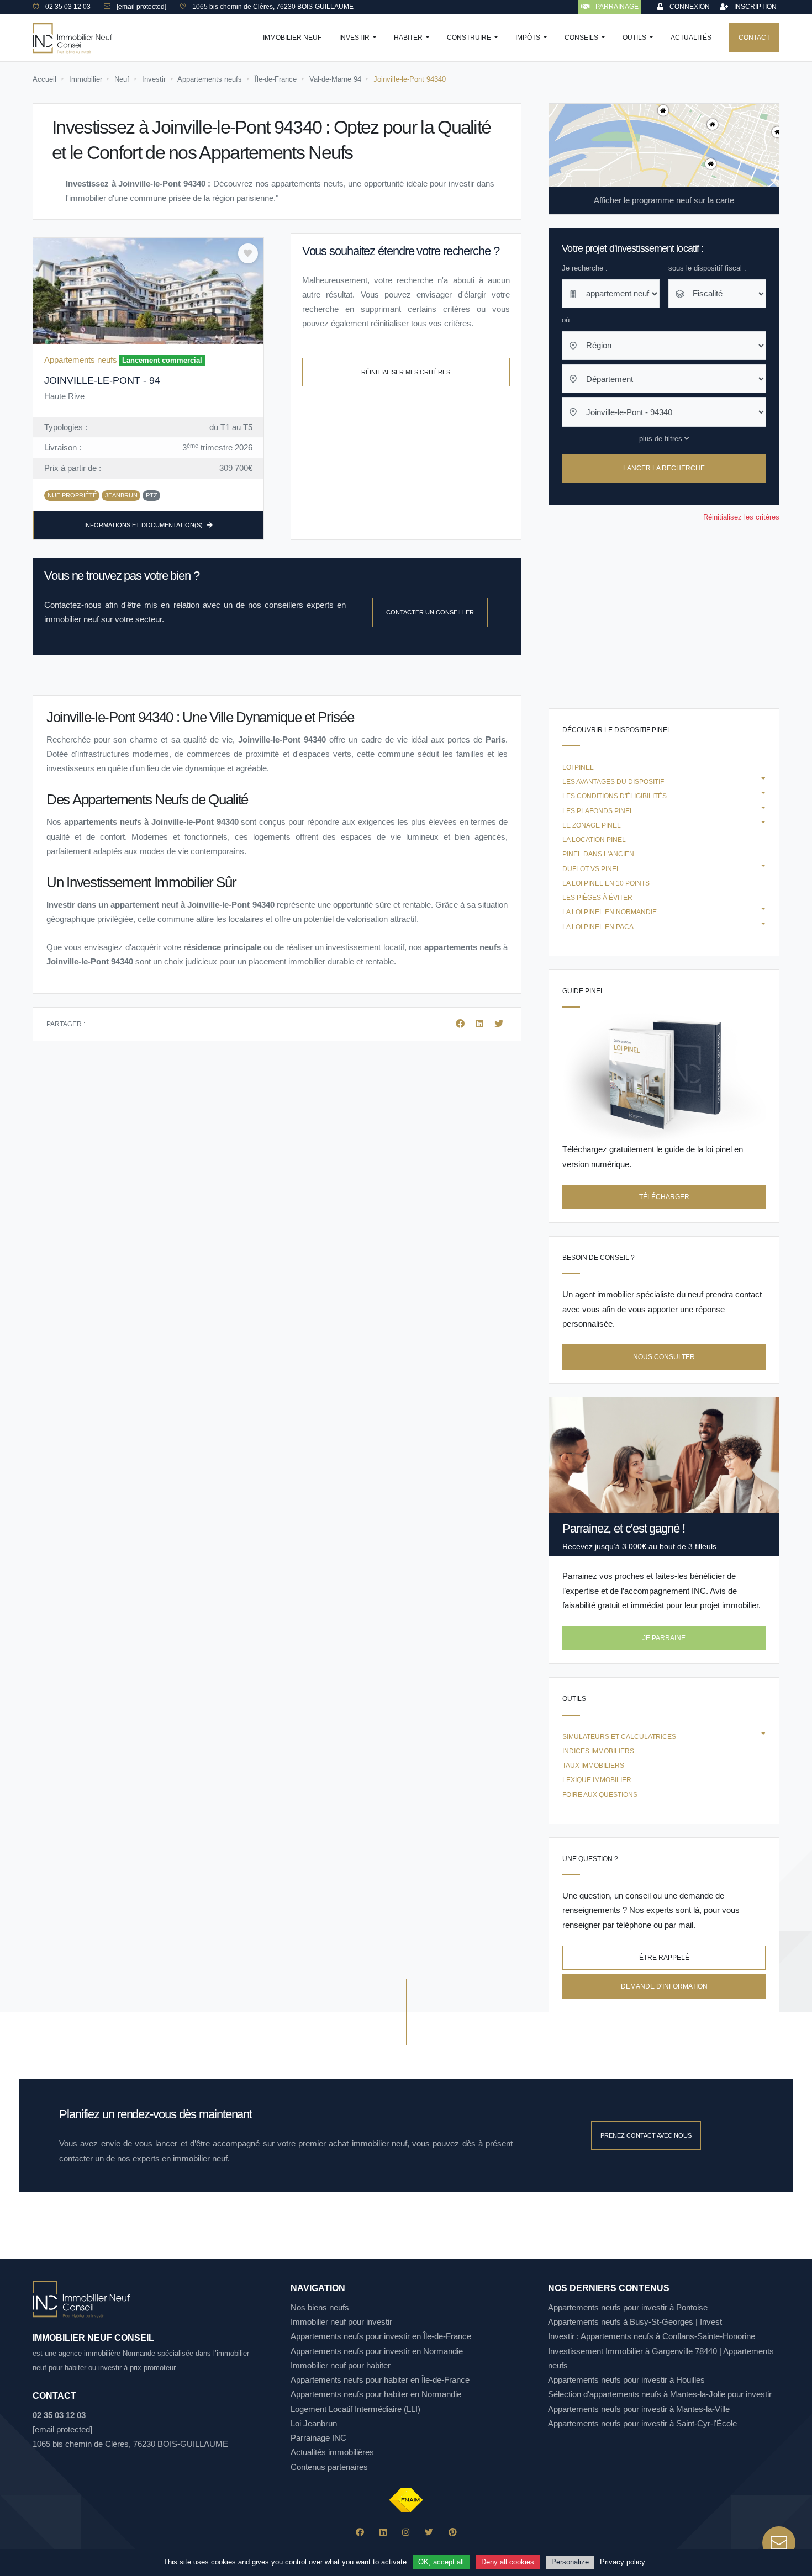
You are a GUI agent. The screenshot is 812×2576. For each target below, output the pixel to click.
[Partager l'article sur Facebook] (461, 1024)
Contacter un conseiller (430, 612)
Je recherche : (585, 268)
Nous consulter (664, 1357)
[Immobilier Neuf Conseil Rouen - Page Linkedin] (383, 2532)
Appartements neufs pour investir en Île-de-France (381, 2336)
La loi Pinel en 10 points (606, 883)
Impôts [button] (529, 38)
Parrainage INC (318, 2438)
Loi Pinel (578, 767)
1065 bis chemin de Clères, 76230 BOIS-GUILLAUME (130, 2444)
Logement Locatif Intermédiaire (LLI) (355, 2409)
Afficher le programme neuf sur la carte (664, 200)
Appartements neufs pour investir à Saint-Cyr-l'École (642, 2423)
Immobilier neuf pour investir (341, 2322)
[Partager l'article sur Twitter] (499, 1024)
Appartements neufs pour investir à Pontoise (628, 2307)
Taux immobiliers (593, 1766)
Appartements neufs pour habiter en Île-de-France (380, 2380)
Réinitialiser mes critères (406, 372)
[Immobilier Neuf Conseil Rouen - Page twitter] (429, 2532)
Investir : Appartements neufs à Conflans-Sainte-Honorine (652, 2336)
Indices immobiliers (598, 1751)
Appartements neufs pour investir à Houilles (626, 2380)
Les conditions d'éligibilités (615, 796)
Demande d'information (664, 1986)
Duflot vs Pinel (591, 869)
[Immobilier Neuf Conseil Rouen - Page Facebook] (360, 2532)
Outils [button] (635, 38)
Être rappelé (664, 1958)
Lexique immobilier (597, 1780)
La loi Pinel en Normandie (610, 912)
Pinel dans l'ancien (598, 854)
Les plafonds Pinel (598, 811)
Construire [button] (470, 38)
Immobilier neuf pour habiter (341, 2365)
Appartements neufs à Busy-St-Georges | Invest (635, 2322)
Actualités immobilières (332, 2452)
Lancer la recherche (664, 469)
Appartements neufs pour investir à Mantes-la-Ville (639, 2409)
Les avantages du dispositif (613, 782)
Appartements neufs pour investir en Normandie (377, 2351)
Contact (754, 38)
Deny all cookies (508, 2562)
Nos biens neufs (320, 2307)
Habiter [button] (409, 38)
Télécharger (664, 1197)
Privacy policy (623, 2562)
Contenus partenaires (329, 2467)
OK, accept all (441, 2562)
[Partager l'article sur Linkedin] (481, 1024)
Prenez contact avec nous (646, 2135)
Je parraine (664, 1638)
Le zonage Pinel (592, 825)
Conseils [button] (582, 38)
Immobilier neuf (292, 38)
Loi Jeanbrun (314, 2423)
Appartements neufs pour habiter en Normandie (376, 2394)
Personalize (570, 2562)
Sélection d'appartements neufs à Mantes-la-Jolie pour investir (660, 2394)
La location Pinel (594, 840)
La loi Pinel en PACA (598, 927)
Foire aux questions (600, 1795)
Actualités (691, 38)
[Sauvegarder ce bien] (248, 253)
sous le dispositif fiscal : (707, 268)
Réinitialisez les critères (741, 517)
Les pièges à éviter (597, 898)
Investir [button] (355, 38)
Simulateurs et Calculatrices (619, 1737)
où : (568, 320)
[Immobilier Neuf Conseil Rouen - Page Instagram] (406, 2532)
